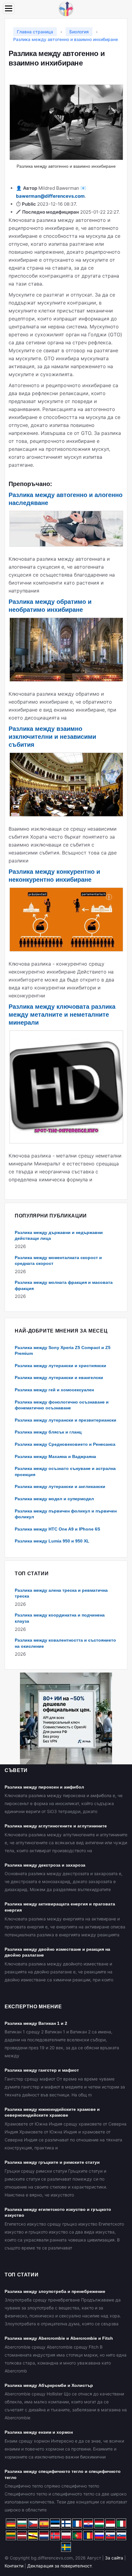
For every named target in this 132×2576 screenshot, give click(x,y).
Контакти (14, 2566)
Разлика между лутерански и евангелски (59, 1378)
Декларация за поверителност (59, 2566)
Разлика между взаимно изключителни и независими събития (52, 737)
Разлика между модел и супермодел (54, 1499)
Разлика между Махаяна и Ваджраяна (55, 1456)
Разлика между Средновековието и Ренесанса (65, 1444)
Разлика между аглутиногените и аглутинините (56, 1826)
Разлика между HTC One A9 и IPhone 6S (57, 1529)
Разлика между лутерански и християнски (60, 1366)
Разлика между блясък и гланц (48, 1432)
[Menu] (9, 8)
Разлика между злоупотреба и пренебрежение (55, 2291)
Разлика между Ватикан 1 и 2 (36, 2023)
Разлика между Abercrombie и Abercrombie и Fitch (59, 2338)
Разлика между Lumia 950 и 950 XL (52, 1541)
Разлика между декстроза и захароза (45, 1865)
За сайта (114, 2558)
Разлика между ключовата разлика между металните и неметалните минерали (62, 1015)
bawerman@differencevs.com (50, 196)
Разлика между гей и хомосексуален (54, 1390)
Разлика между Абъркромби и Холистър (49, 2385)
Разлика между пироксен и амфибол (44, 1787)
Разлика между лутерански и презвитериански (66, 1420)
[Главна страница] (66, 8)
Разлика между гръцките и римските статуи (52, 2162)
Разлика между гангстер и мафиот (42, 2070)
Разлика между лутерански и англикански (60, 1486)
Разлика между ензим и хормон (39, 2432)
